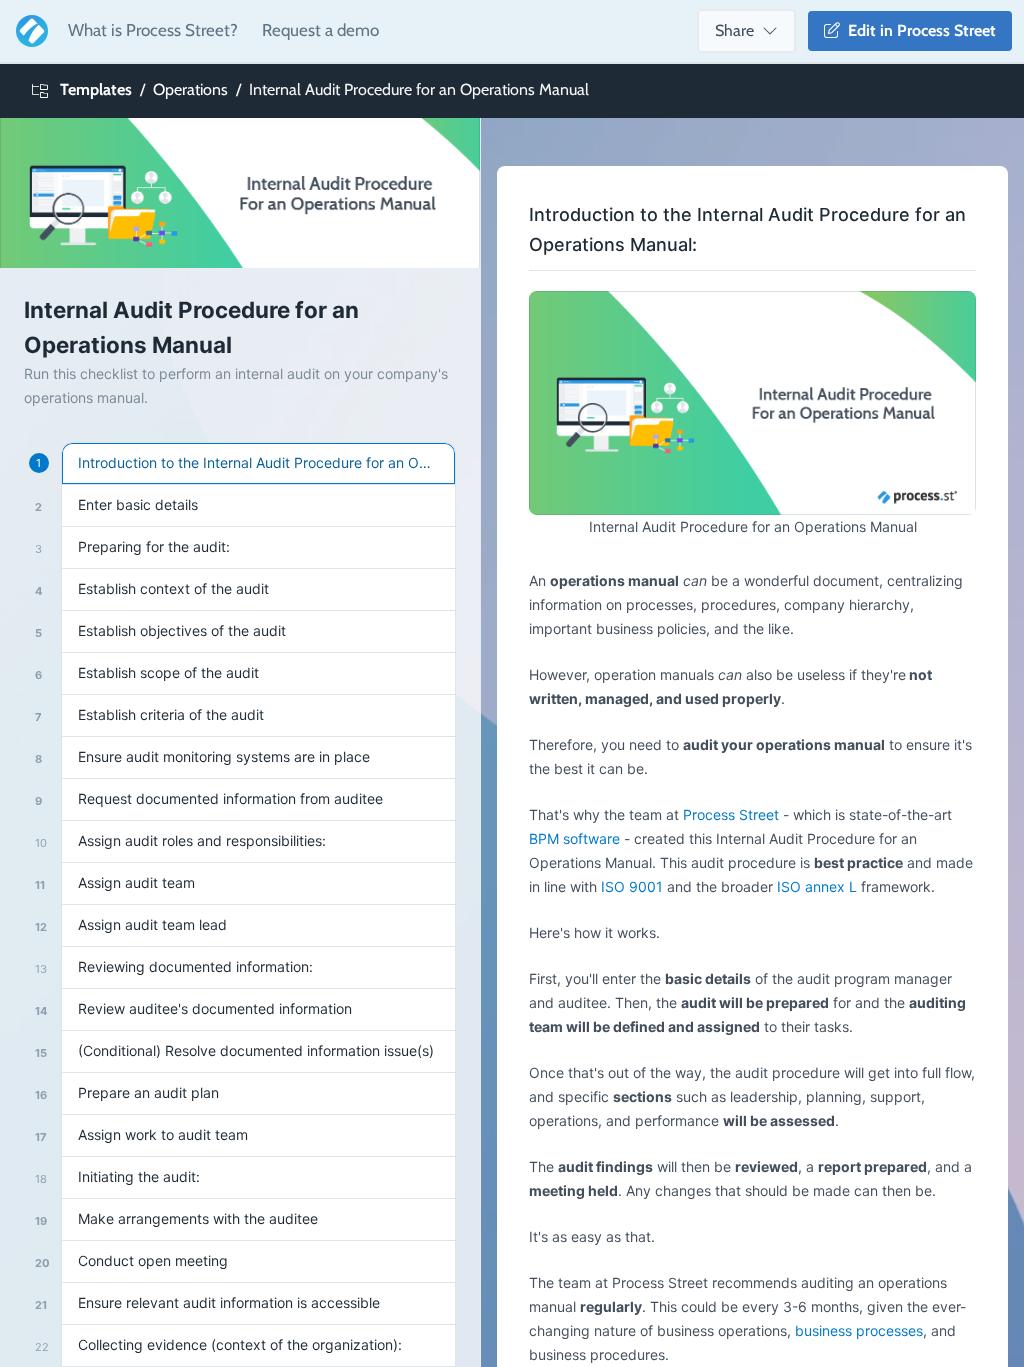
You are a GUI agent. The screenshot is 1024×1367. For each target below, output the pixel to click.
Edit (918, 30)
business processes (859, 1330)
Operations (190, 89)
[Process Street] (28, 31)
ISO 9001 (632, 886)
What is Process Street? (153, 30)
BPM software (574, 838)
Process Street (731, 814)
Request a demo (320, 30)
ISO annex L (817, 886)
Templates (96, 89)
